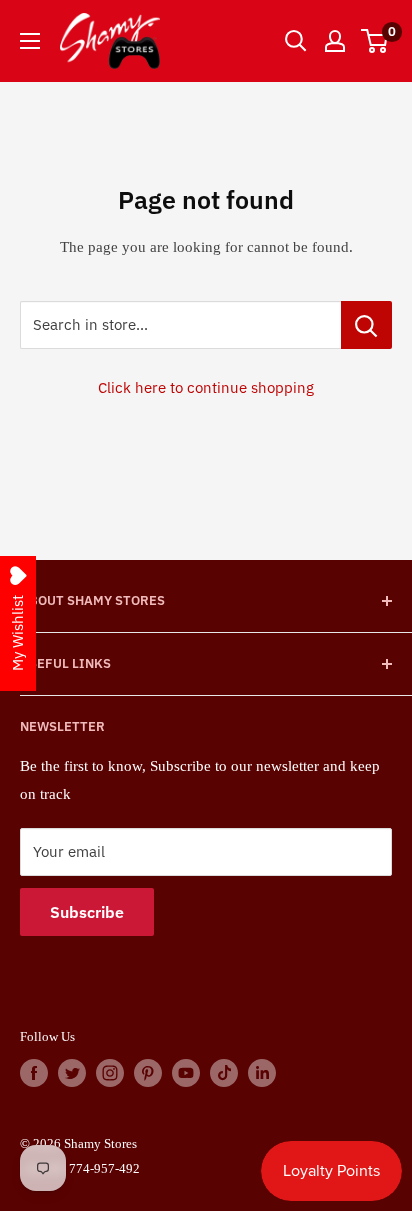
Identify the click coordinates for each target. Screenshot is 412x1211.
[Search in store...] (366, 325)
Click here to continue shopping (206, 387)
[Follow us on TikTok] (224, 1073)
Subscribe (87, 912)
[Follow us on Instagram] (110, 1073)
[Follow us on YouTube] (186, 1073)
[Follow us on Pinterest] (148, 1073)
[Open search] (296, 41)
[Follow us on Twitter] (72, 1073)
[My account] (335, 41)
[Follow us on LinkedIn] (262, 1073)
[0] (375, 41)
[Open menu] (30, 41)
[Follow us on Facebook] (34, 1073)
